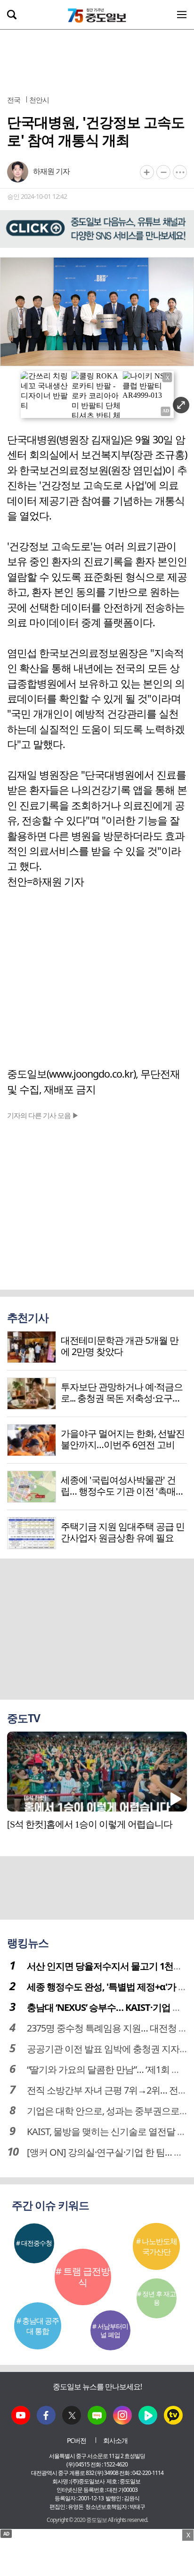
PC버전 (77, 2440)
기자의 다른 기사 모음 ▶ (43, 1115)
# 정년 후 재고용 (156, 2298)
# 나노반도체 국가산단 (157, 2246)
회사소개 (115, 2440)
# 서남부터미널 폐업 (110, 2330)
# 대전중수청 (34, 2243)
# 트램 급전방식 (83, 2277)
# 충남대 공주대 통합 (38, 2326)
